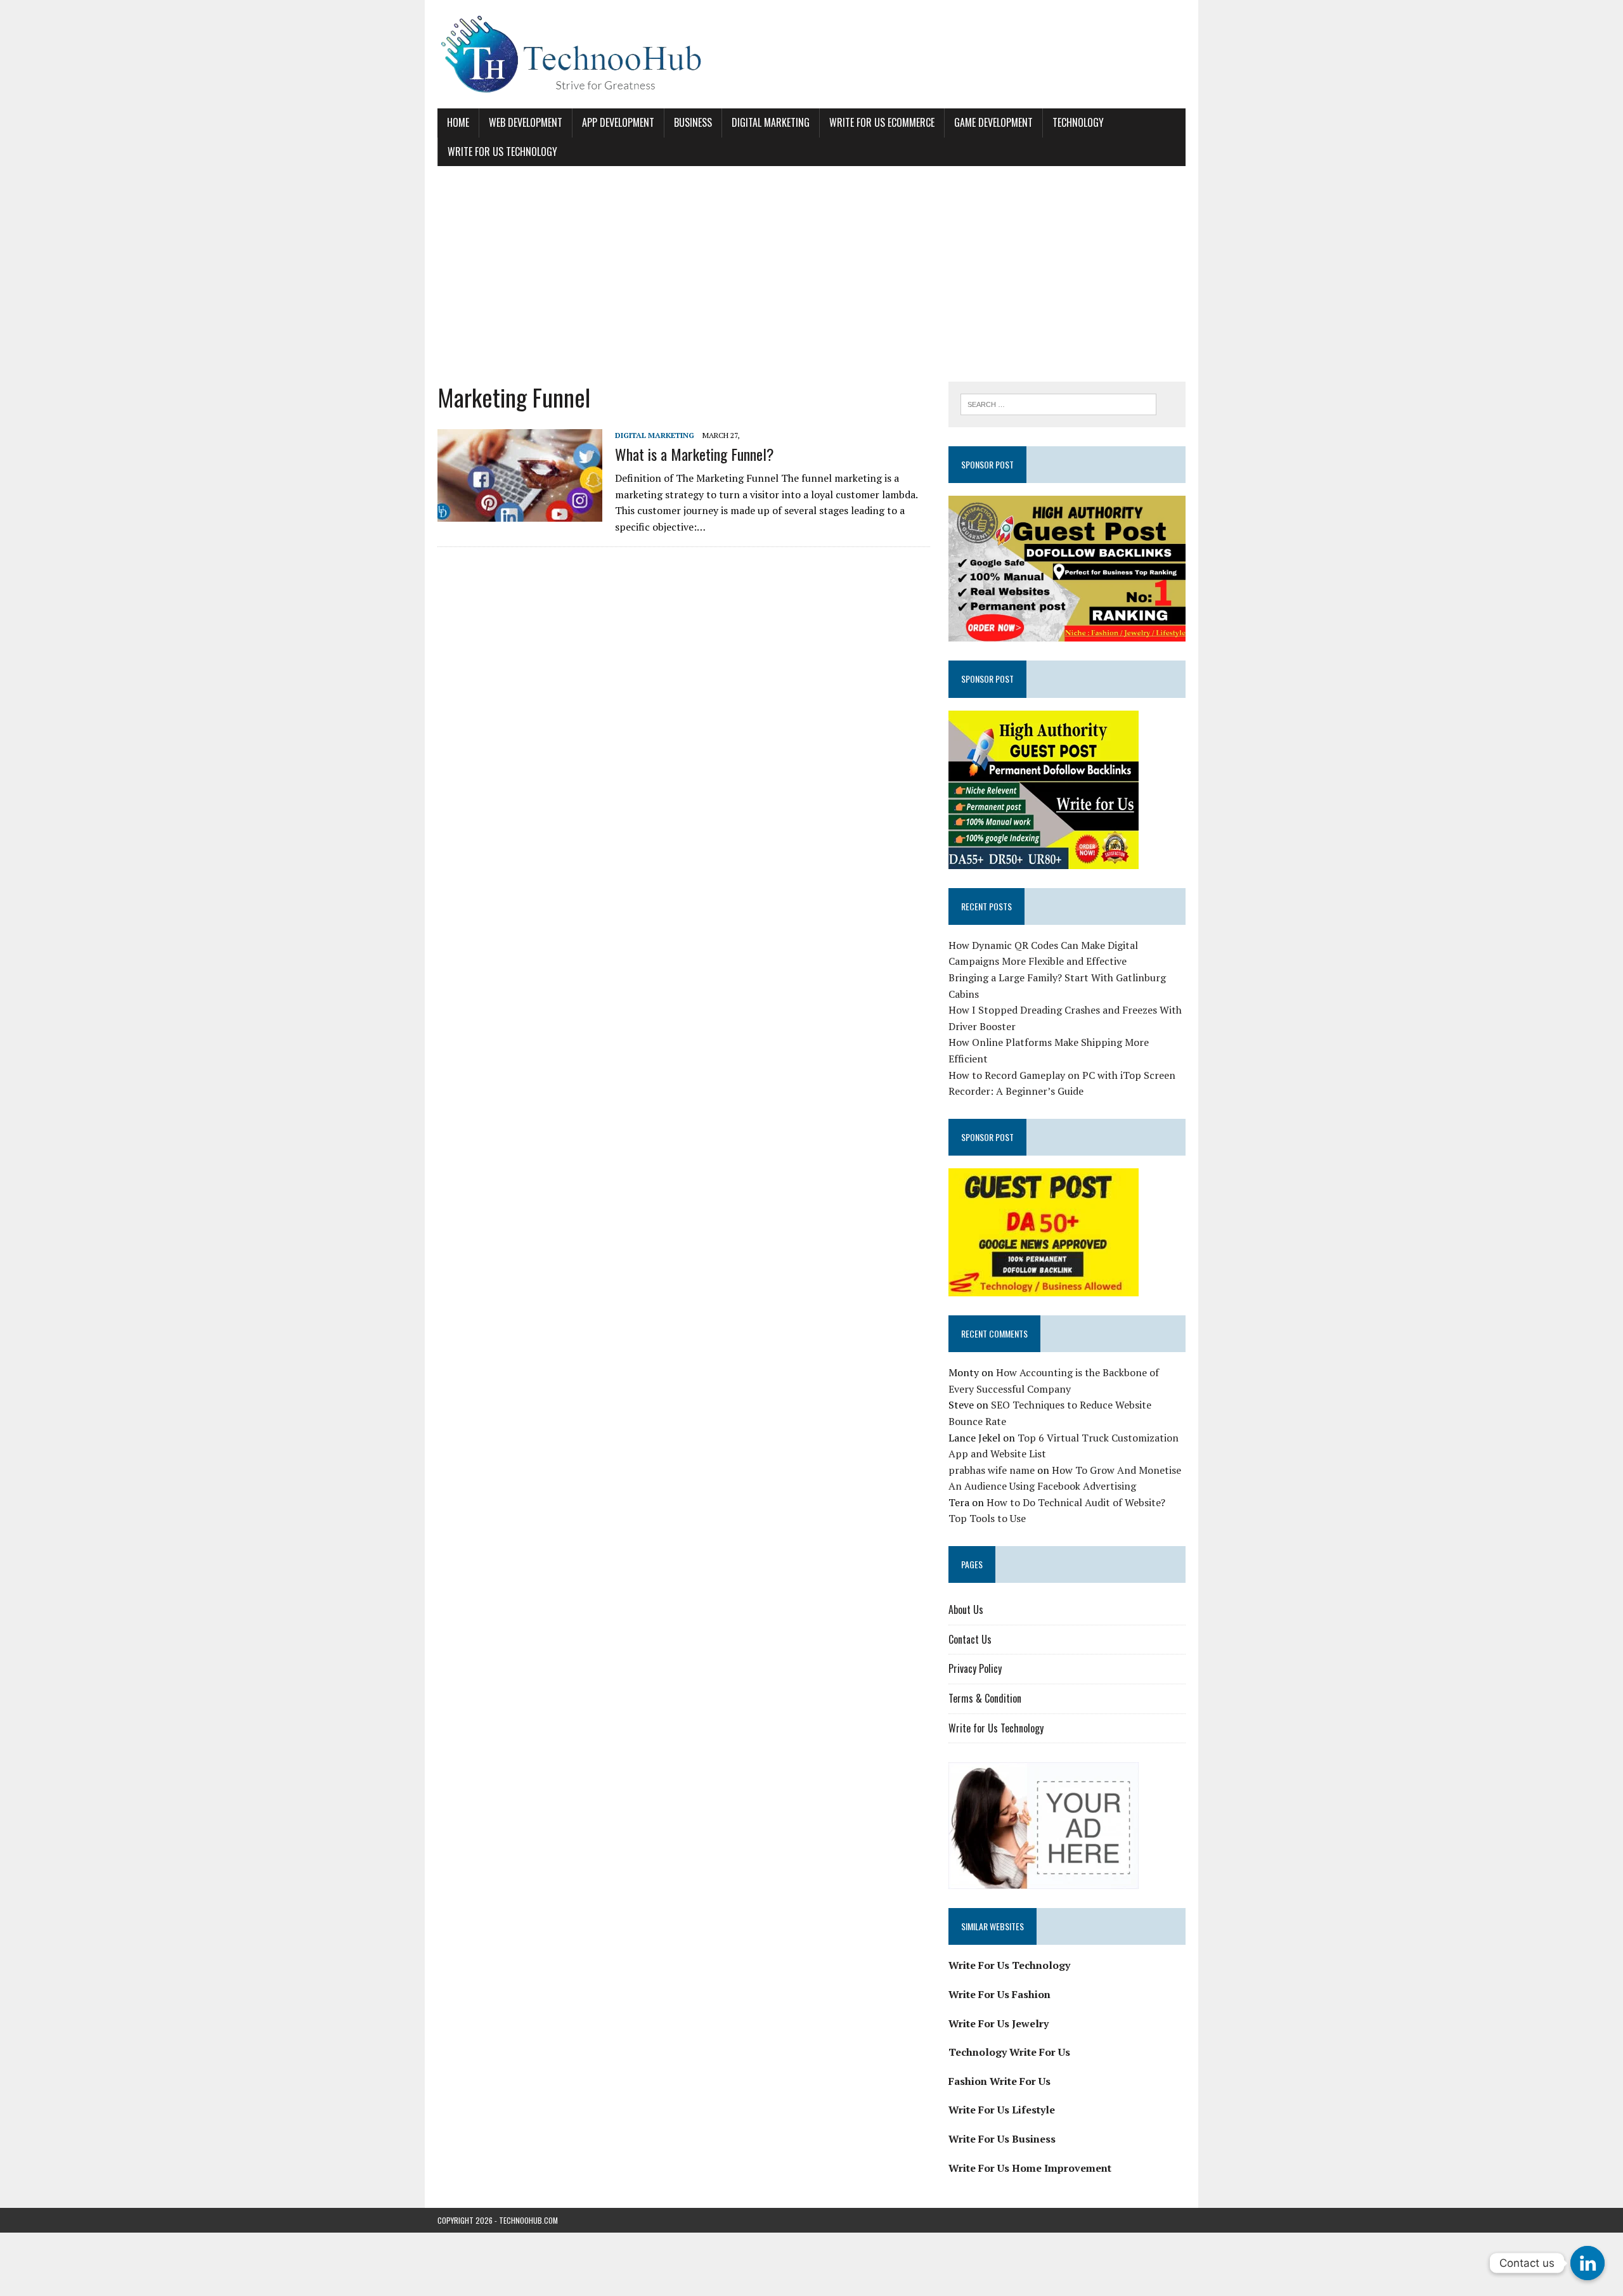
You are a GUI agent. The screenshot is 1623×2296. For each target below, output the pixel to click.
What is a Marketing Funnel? (695, 454)
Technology (1078, 122)
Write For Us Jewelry (999, 2023)
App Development (618, 122)
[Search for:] (1058, 403)
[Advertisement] (811, 274)
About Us (966, 1609)
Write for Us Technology (502, 152)
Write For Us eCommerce (882, 122)
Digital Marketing (771, 122)
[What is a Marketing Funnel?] (520, 513)
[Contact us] (1587, 2263)
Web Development (526, 122)
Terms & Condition (985, 1698)
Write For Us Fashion (999, 1994)
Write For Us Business (1002, 2139)
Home (458, 122)
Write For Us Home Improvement (1030, 2168)
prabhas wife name (992, 1470)
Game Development (993, 122)
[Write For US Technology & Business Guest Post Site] (811, 54)
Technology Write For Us (1009, 2052)
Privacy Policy (975, 1668)
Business (693, 122)
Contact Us (970, 1639)
